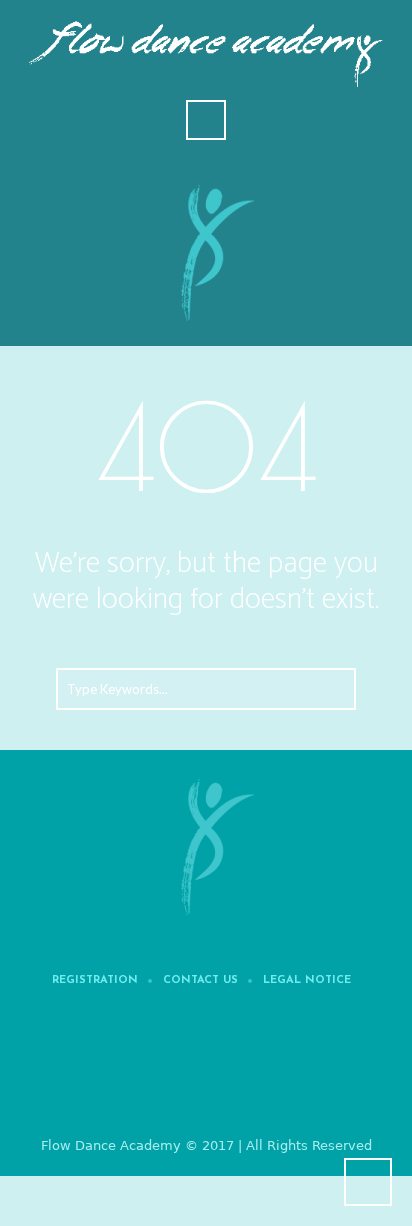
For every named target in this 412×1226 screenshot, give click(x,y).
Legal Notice (307, 981)
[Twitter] (210, 1071)
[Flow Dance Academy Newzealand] (206, 845)
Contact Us (200, 981)
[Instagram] (271, 1071)
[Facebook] (149, 1071)
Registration (95, 981)
